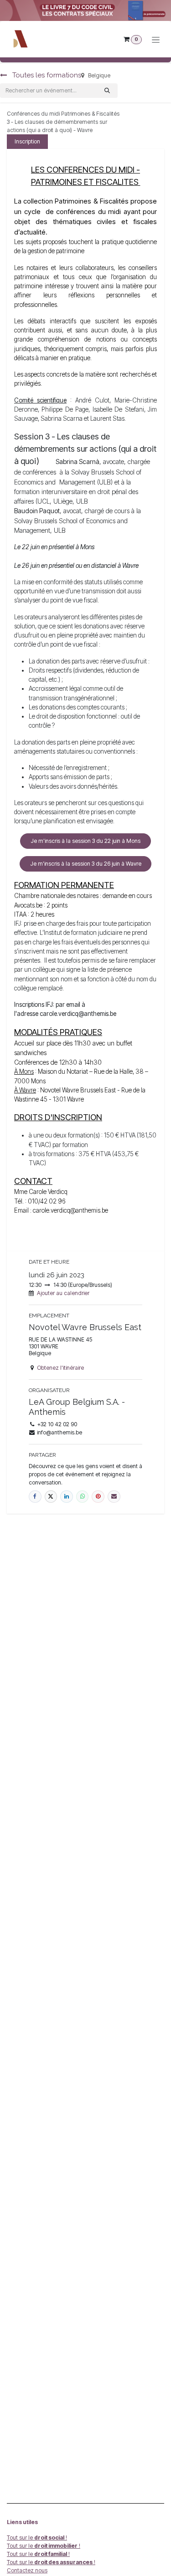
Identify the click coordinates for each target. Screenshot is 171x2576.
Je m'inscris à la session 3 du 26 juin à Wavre (86, 864)
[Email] (114, 1497)
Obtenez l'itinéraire (60, 1368)
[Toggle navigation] (156, 39)
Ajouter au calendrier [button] (63, 1293)
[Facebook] (35, 1497)
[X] (51, 1497)
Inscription (27, 141)
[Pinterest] (98, 1497)
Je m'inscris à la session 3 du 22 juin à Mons (85, 841)
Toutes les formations (46, 75)
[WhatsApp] (83, 1497)
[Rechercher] (107, 91)
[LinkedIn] (67, 1497)
